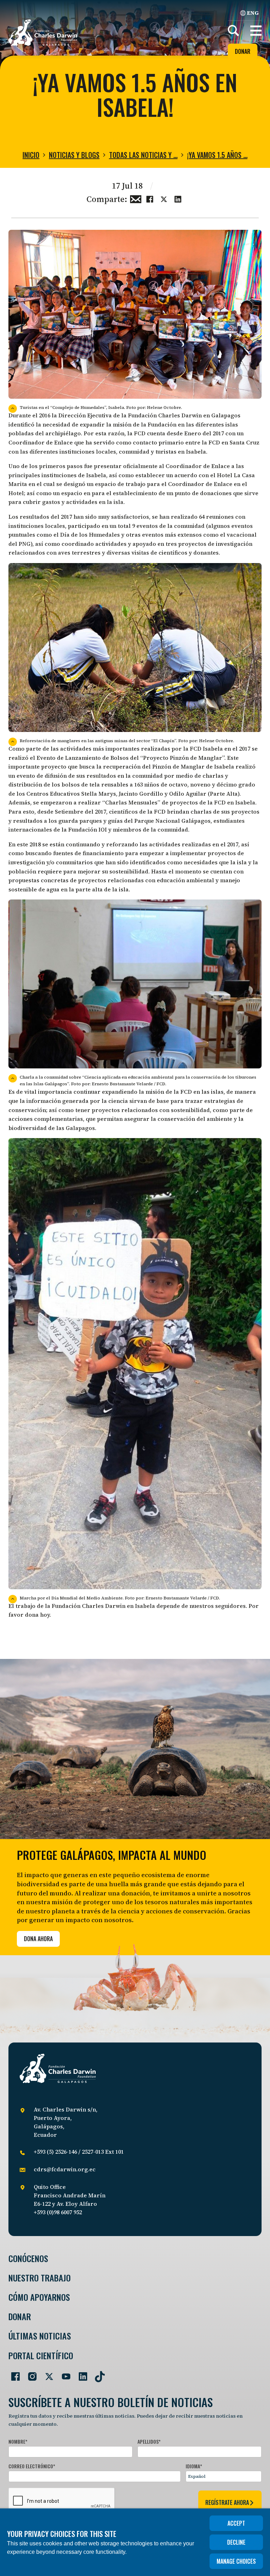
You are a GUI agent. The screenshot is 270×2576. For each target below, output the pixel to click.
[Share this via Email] (136, 198)
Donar (243, 51)
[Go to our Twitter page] (46, 2374)
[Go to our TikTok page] (97, 2374)
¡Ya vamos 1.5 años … (217, 155)
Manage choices (236, 2561)
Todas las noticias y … (143, 155)
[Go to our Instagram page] (30, 2374)
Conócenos (28, 2258)
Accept (236, 2523)
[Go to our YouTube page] (63, 2374)
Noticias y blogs (74, 155)
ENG (253, 13)
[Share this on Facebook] (150, 198)
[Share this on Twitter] (164, 198)
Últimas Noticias (40, 2336)
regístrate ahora (227, 2502)
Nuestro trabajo (40, 2278)
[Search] (233, 31)
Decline (236, 2542)
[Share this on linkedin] (178, 198)
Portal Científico (41, 2356)
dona (32, 1615)
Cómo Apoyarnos (39, 2297)
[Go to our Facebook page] (13, 2374)
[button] (256, 31)
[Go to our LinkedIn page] (80, 2374)
